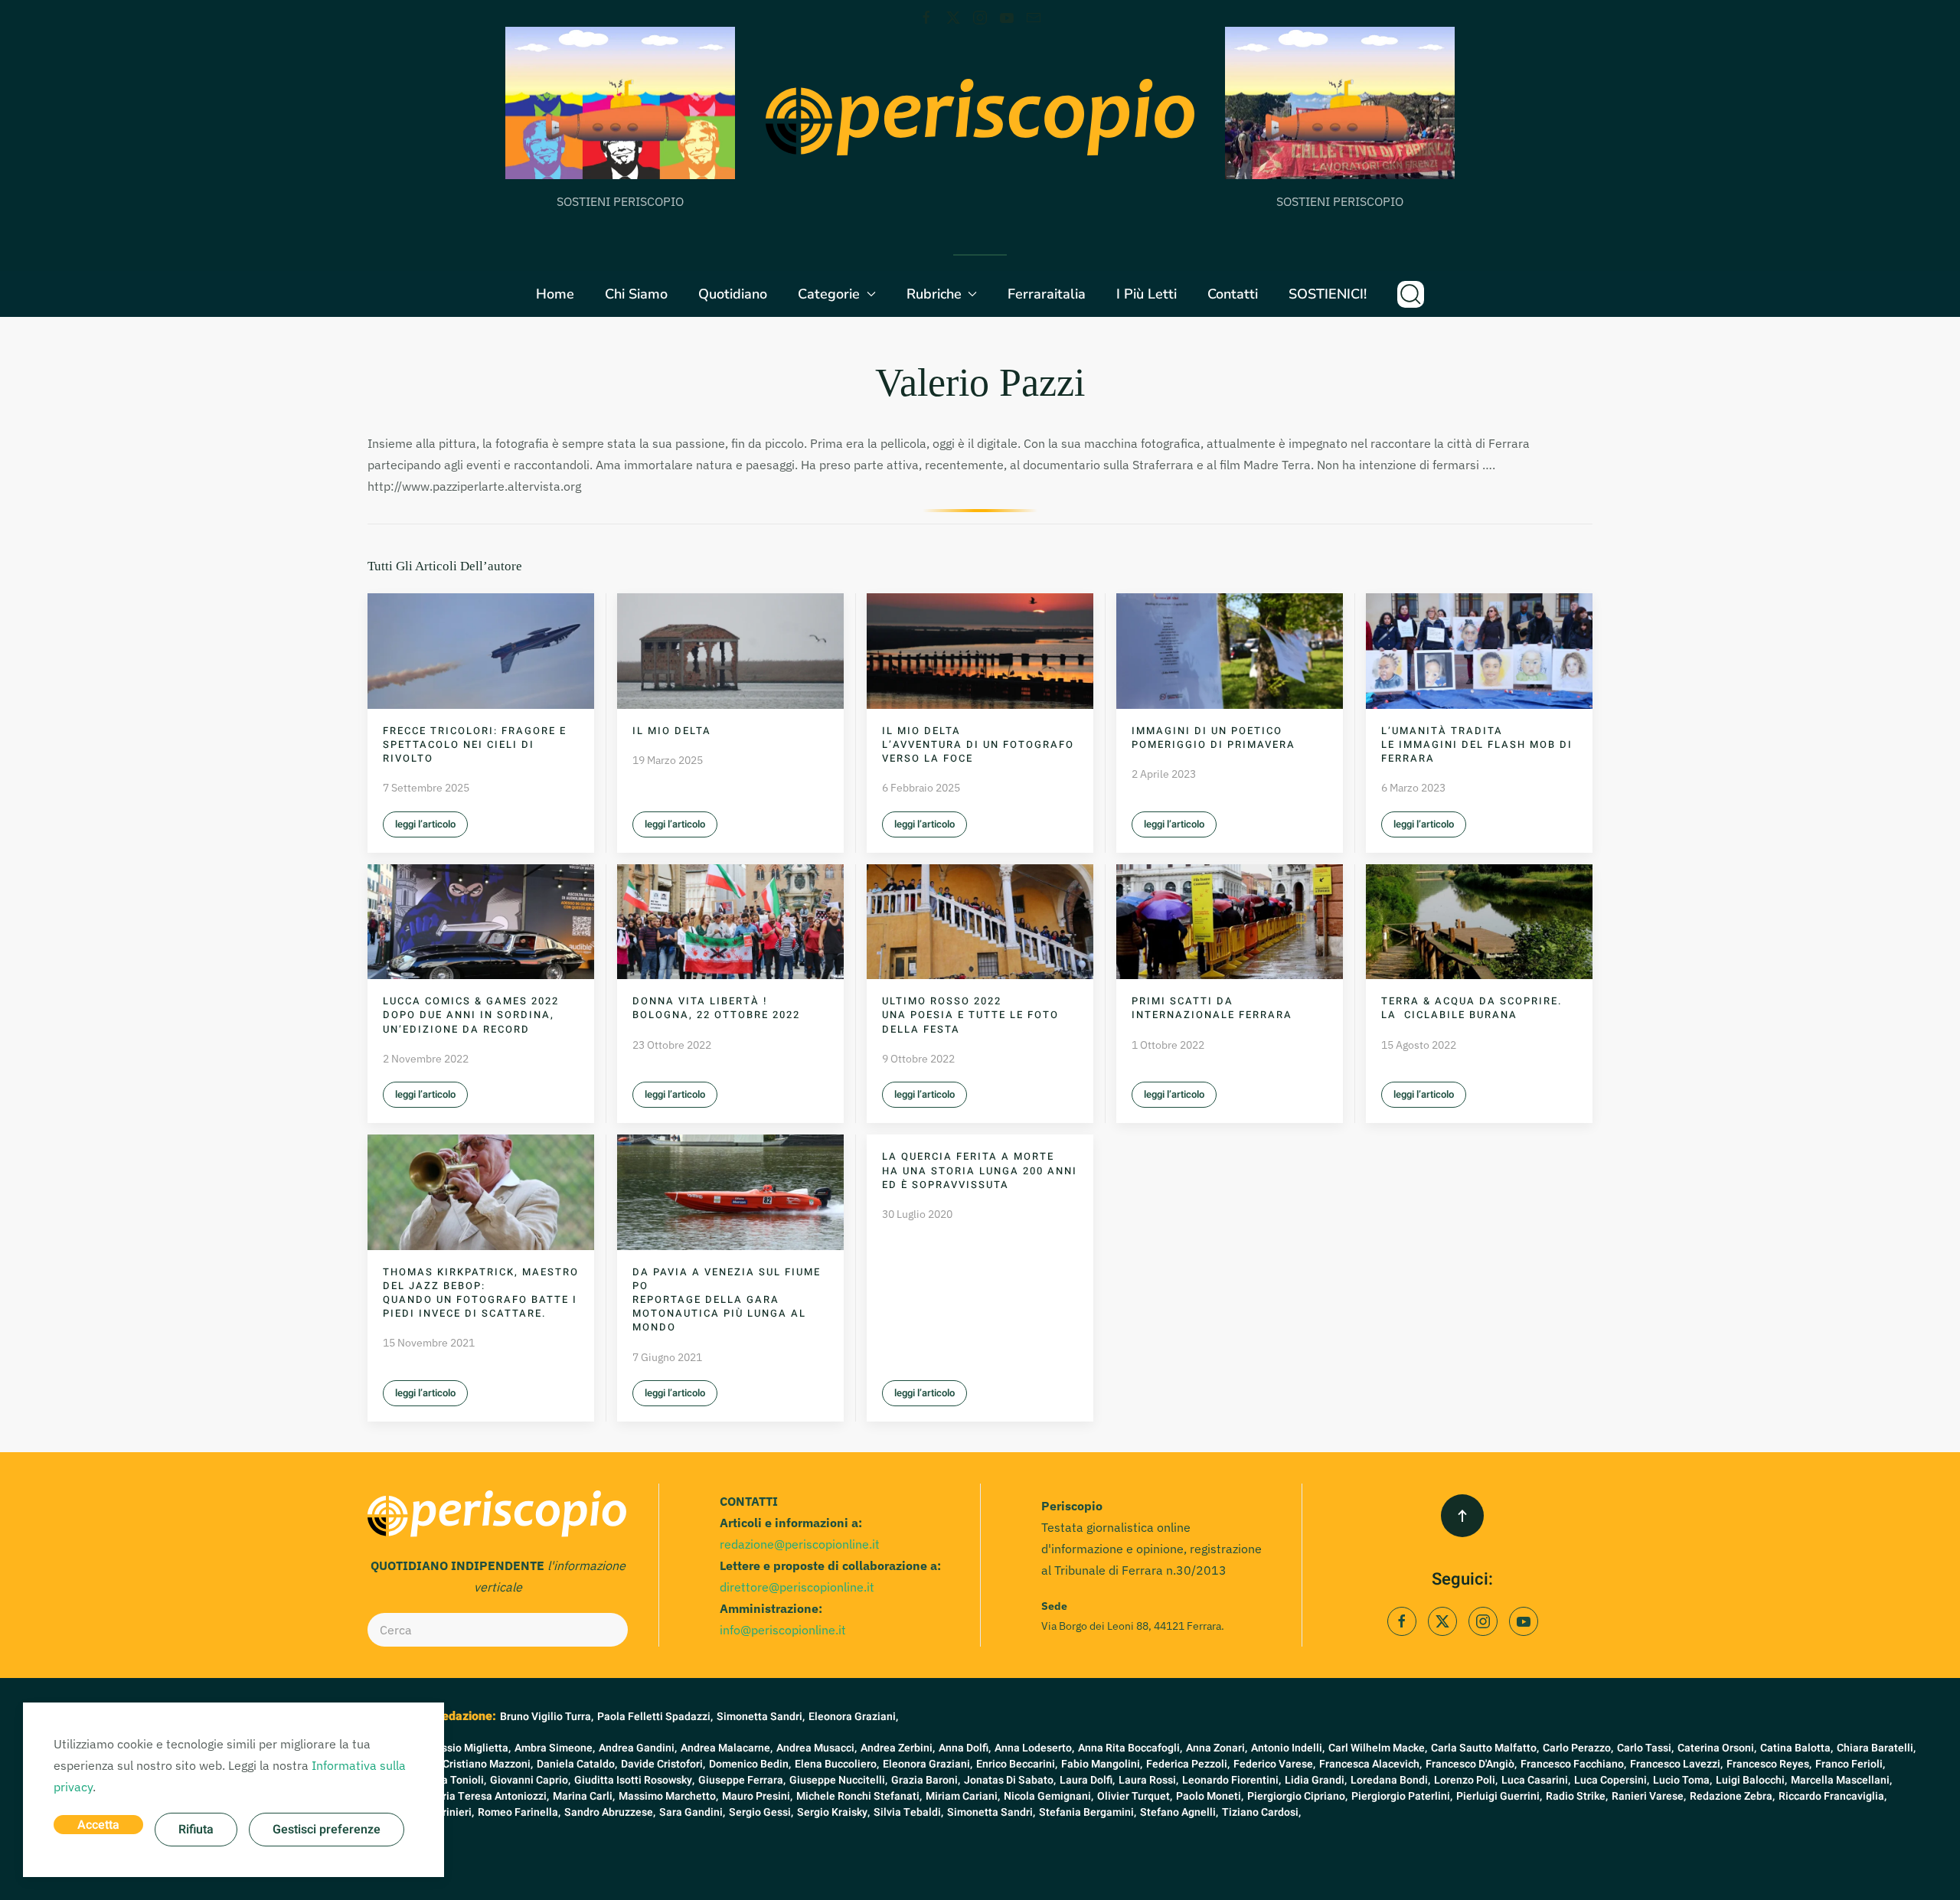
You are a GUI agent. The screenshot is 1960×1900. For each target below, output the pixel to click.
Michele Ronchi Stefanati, (859, 1796)
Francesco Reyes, (1769, 1764)
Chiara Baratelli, (1876, 1748)
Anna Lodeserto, (1034, 1748)
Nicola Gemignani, (1049, 1796)
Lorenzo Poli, (1466, 1780)
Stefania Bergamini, (1088, 1812)
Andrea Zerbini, (898, 1748)
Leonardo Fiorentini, (1232, 1780)
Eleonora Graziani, (853, 1717)
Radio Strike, (1577, 1796)
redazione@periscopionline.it (800, 1544)
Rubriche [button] (934, 294)
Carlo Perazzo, (1578, 1748)
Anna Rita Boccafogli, (1130, 1748)
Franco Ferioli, (1850, 1764)
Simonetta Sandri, (761, 1717)
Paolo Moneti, (1210, 1796)
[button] (1411, 294)
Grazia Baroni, (926, 1780)
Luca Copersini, (1612, 1780)
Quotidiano (733, 294)
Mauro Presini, (757, 1796)
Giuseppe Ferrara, (742, 1780)
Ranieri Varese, (1649, 1796)
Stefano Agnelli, (1179, 1812)
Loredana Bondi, (1390, 1780)
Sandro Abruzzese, (610, 1812)
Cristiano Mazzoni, (488, 1764)
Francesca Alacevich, (1370, 1764)
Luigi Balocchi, (1751, 1780)
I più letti (1147, 294)
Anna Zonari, (1217, 1748)
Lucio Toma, (1682, 1780)
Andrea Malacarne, (727, 1748)
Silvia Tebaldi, (908, 1812)
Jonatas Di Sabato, (1010, 1780)
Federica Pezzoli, (1188, 1764)
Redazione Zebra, (1732, 1796)
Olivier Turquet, (1135, 1796)
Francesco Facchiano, (1573, 1764)
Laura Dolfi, (1087, 1780)
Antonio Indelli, (1288, 1748)
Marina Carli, (584, 1796)
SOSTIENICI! (1328, 294)
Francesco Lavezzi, (1676, 1764)
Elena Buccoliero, (837, 1764)
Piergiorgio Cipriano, (1297, 1796)
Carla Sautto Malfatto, (1485, 1748)
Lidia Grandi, (1316, 1780)
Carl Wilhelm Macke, (1378, 1748)
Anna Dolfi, (965, 1748)
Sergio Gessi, (761, 1812)
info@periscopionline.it (783, 1630)
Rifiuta (196, 1830)
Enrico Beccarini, (1017, 1764)
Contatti (1233, 294)
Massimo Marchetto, (668, 1796)
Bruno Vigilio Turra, (547, 1717)
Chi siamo (636, 294)
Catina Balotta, (1797, 1748)
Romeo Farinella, (519, 1812)
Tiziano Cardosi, (1261, 1812)
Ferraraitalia (1047, 294)
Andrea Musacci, (817, 1748)
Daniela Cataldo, (577, 1764)
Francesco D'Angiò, (1471, 1764)
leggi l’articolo (425, 824)
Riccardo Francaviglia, (1833, 1796)
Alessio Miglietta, (468, 1748)
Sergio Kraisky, (833, 1812)
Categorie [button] (829, 294)
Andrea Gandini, (638, 1748)
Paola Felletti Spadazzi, (655, 1717)
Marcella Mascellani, (1841, 1780)
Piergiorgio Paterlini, (1402, 1796)
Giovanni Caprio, (530, 1780)
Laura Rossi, (1148, 1780)
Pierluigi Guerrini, (1499, 1796)
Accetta (98, 1825)
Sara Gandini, (692, 1812)
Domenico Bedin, (750, 1764)
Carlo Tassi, (1645, 1748)
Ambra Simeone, (555, 1748)
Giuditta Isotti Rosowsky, (634, 1780)
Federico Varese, (1274, 1764)
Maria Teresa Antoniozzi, (488, 1796)
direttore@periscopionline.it (797, 1587)
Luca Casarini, (1536, 1780)
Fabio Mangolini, (1102, 1764)
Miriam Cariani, (963, 1796)
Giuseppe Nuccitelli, (838, 1780)
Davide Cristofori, (663, 1764)
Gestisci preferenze (327, 1830)
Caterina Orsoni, (1717, 1748)
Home (555, 294)
